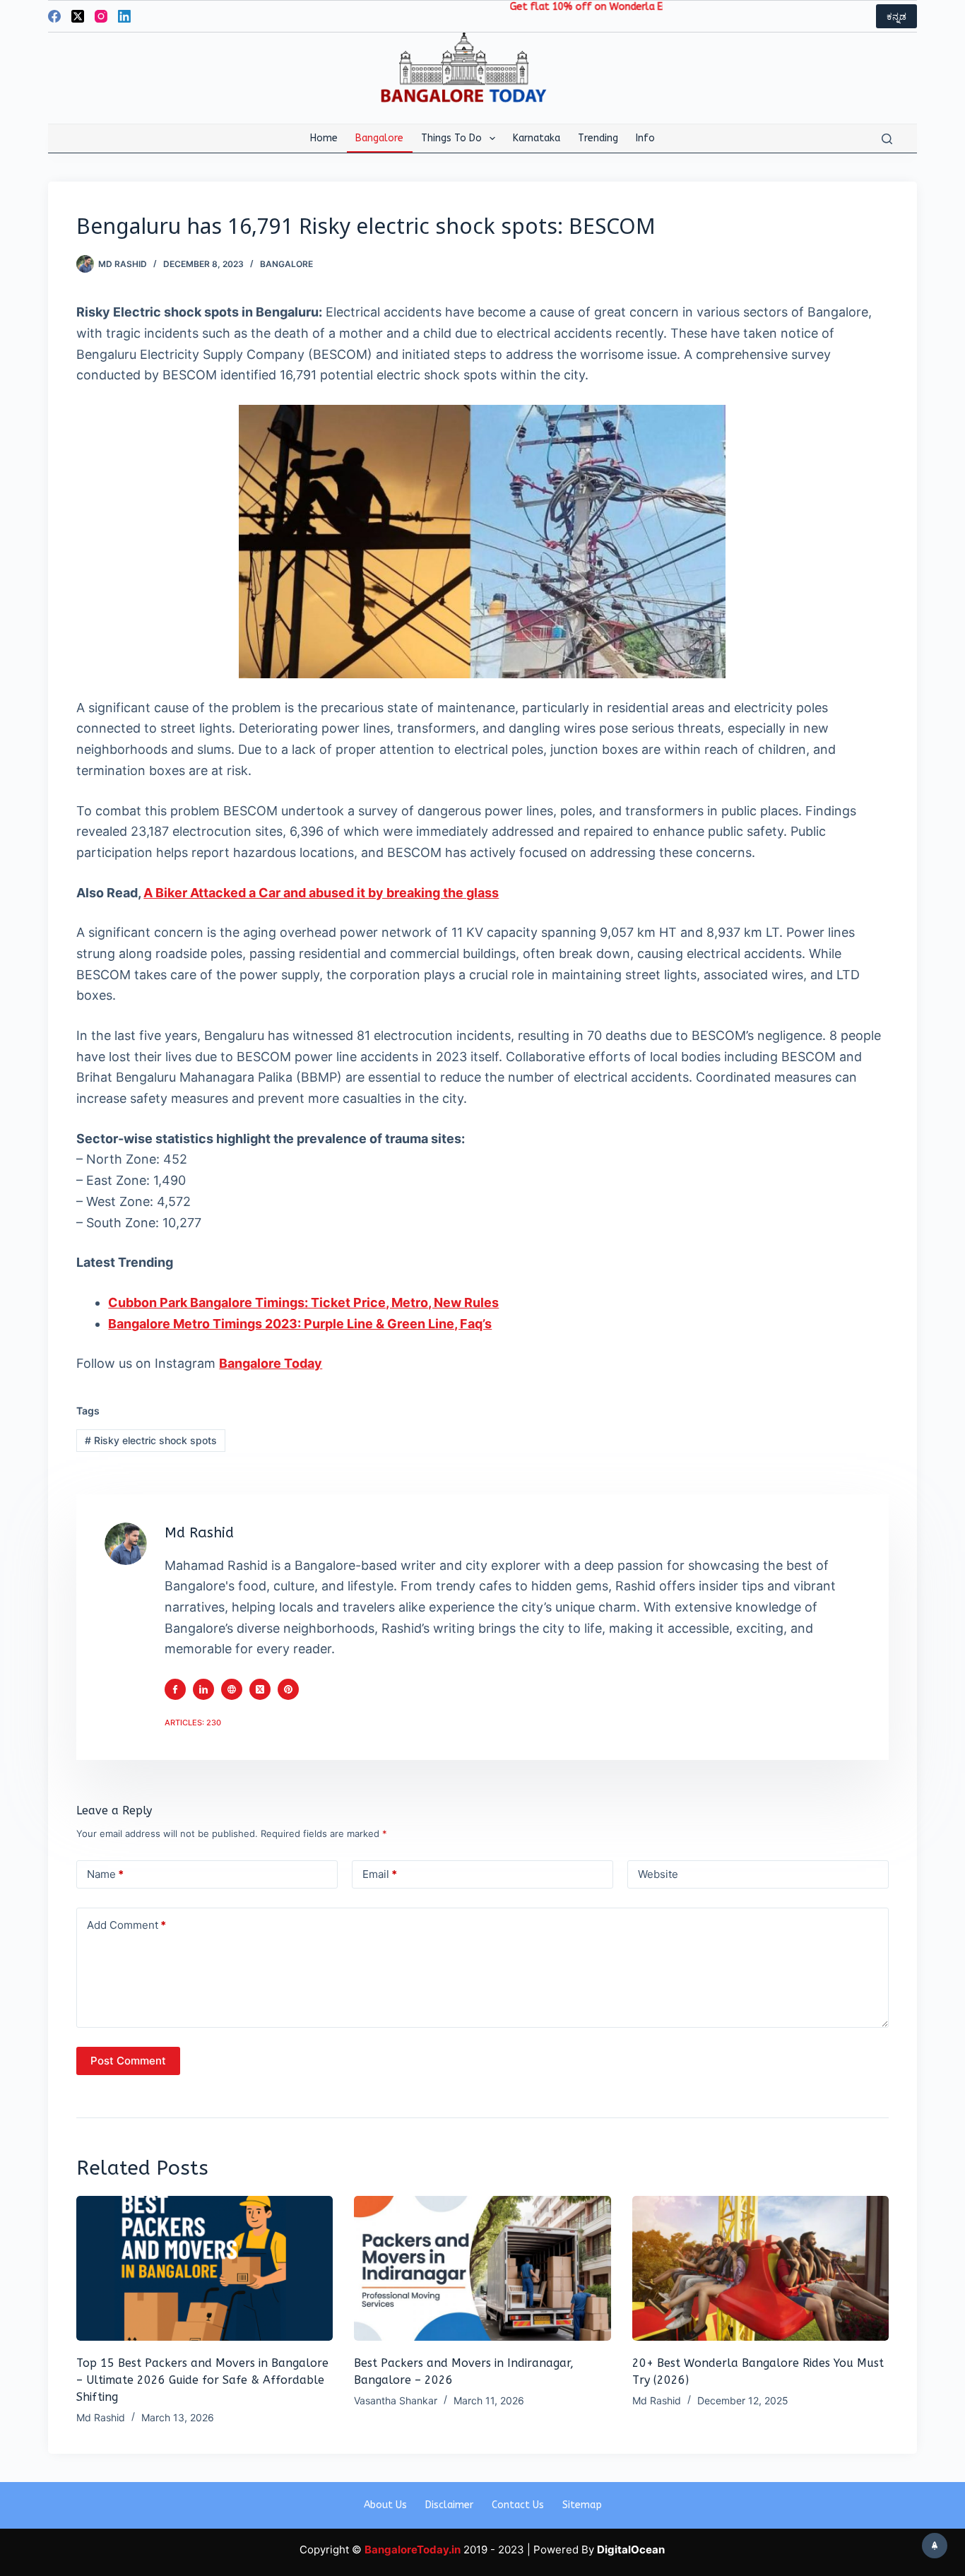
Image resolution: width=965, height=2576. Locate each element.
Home (324, 138)
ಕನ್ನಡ (896, 16)
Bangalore (379, 138)
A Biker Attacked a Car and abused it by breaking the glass (321, 893)
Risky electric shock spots (151, 1440)
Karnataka (537, 138)
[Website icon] (232, 1689)
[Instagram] (101, 16)
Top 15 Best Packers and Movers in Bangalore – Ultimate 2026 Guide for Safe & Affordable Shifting (202, 2380)
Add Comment (126, 1925)
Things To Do (451, 138)
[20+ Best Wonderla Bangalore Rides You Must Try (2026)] (760, 2268)
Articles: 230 (193, 1723)
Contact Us (518, 2505)
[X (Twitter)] (78, 16)
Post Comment (128, 2061)
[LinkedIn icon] (203, 1689)
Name (105, 1874)
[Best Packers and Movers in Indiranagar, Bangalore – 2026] (482, 2268)
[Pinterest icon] (288, 1689)
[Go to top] (935, 2546)
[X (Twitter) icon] (260, 1689)
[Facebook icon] (175, 1689)
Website (658, 1874)
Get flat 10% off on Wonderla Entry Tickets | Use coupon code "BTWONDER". (640, 7)
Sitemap (582, 2505)
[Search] (887, 139)
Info (645, 138)
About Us (385, 2505)
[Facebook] (54, 16)
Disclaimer (449, 2505)
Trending (598, 138)
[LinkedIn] (124, 16)
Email (380, 1874)
